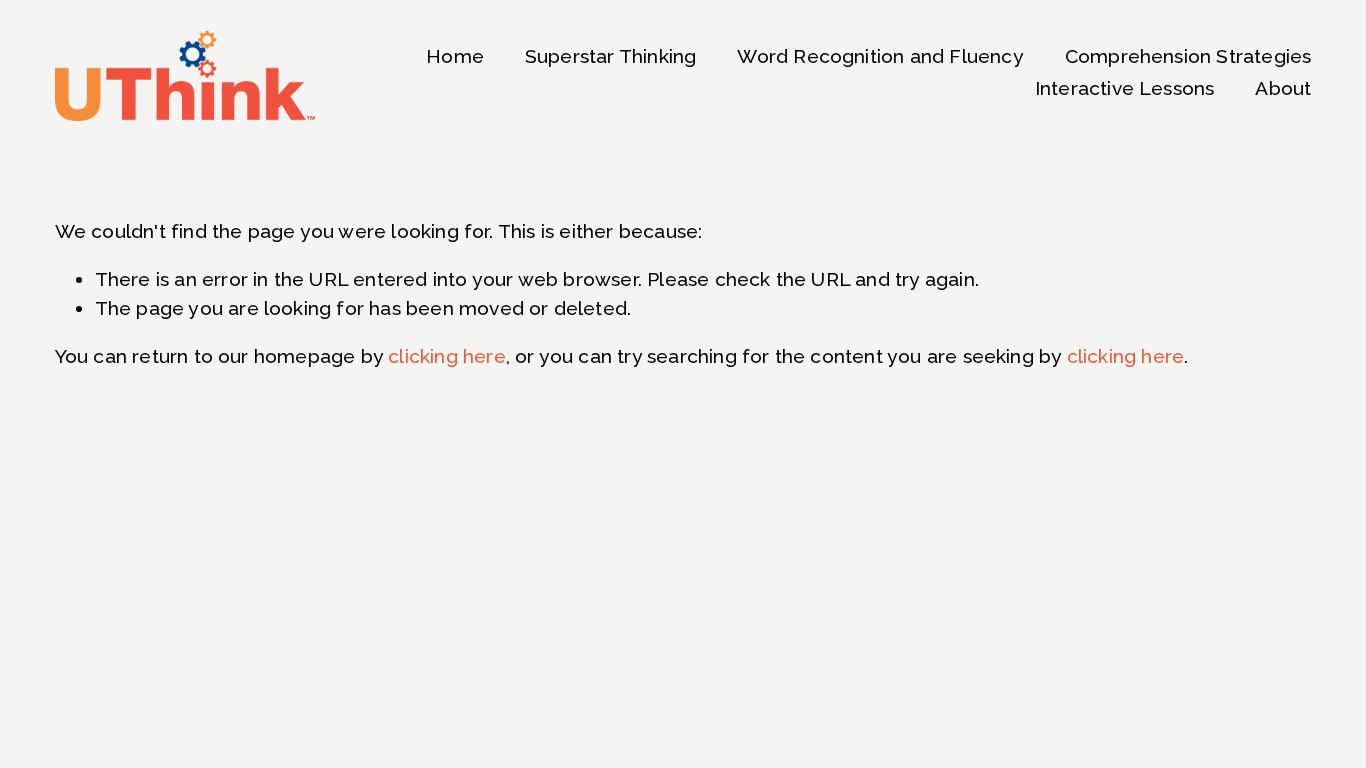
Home (455, 56)
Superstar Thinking (610, 56)
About (1283, 88)
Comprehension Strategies (1188, 56)
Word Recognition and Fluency (880, 56)
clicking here (447, 356)
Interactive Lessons (1125, 88)
